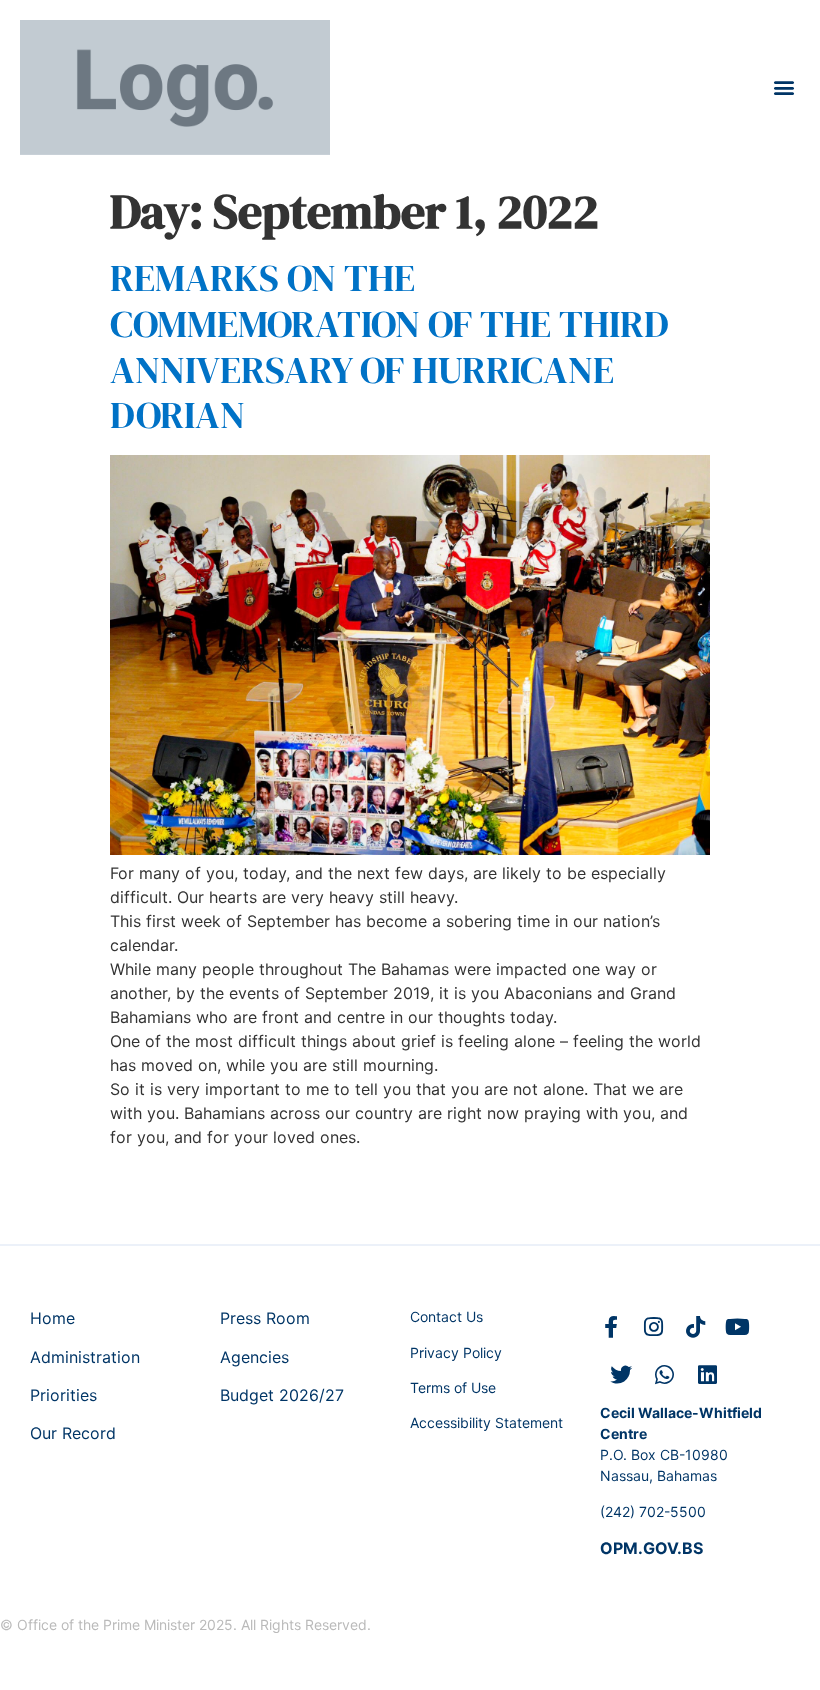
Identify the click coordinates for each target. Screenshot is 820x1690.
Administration (85, 1357)
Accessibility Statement (486, 1422)
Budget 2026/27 (282, 1395)
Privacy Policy (456, 1352)
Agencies (254, 1357)
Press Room (265, 1318)
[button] (783, 87)
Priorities (63, 1395)
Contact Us (446, 1316)
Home (52, 1318)
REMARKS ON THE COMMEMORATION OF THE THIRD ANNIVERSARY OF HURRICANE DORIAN (389, 346)
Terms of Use (453, 1387)
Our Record (73, 1433)
